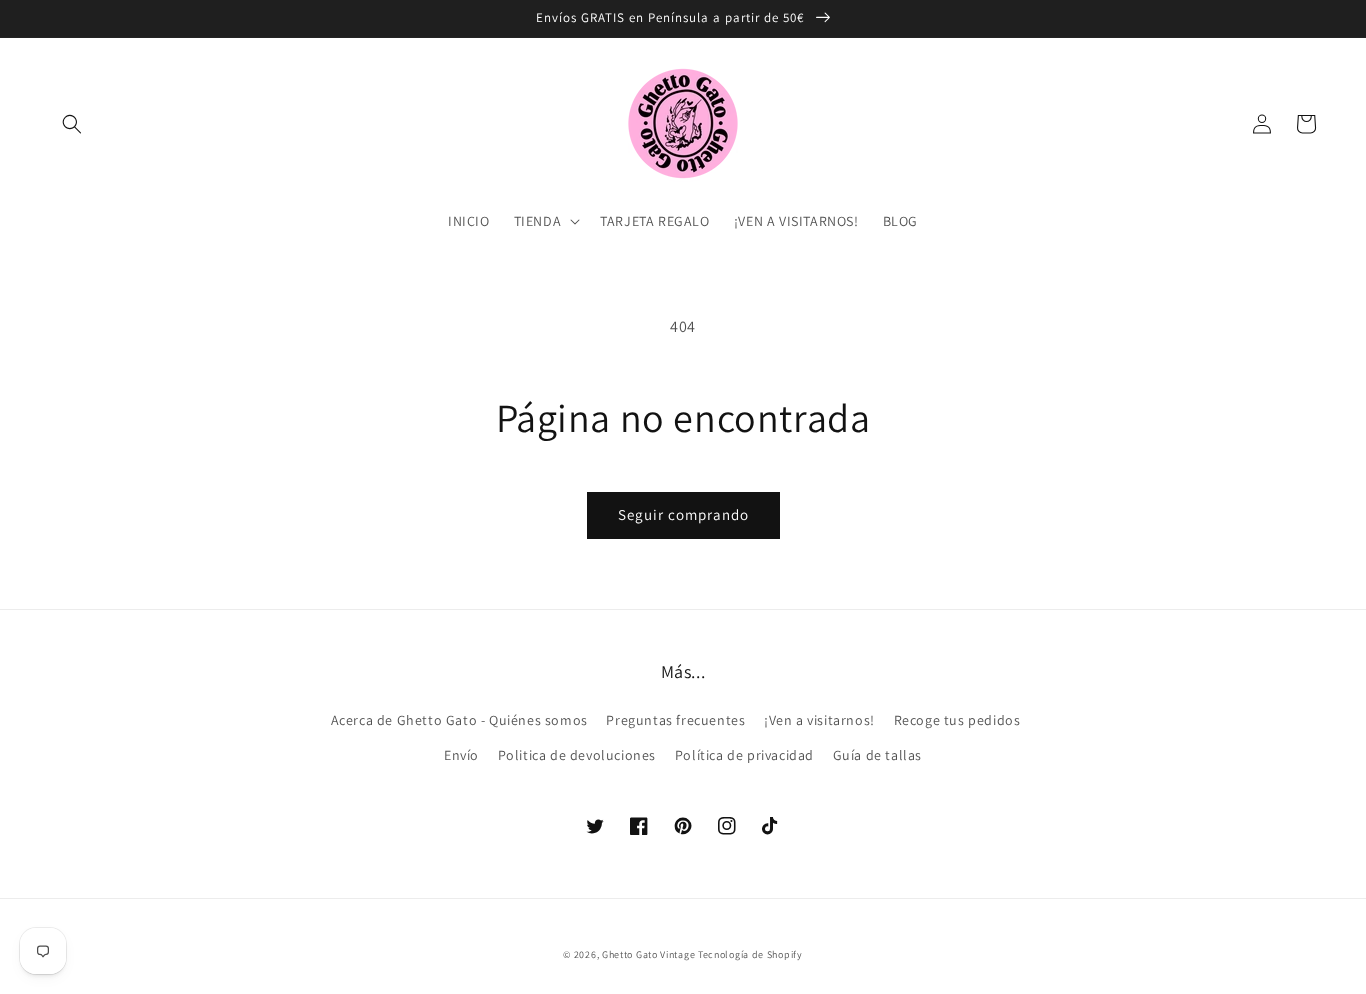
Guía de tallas (877, 755)
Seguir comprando (683, 514)
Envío (461, 755)
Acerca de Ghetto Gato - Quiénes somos (459, 720)
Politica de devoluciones (577, 755)
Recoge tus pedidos (957, 720)
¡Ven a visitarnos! (819, 720)
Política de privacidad (744, 755)
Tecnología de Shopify (750, 954)
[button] (72, 124)
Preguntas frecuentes (675, 720)
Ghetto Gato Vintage (648, 954)
